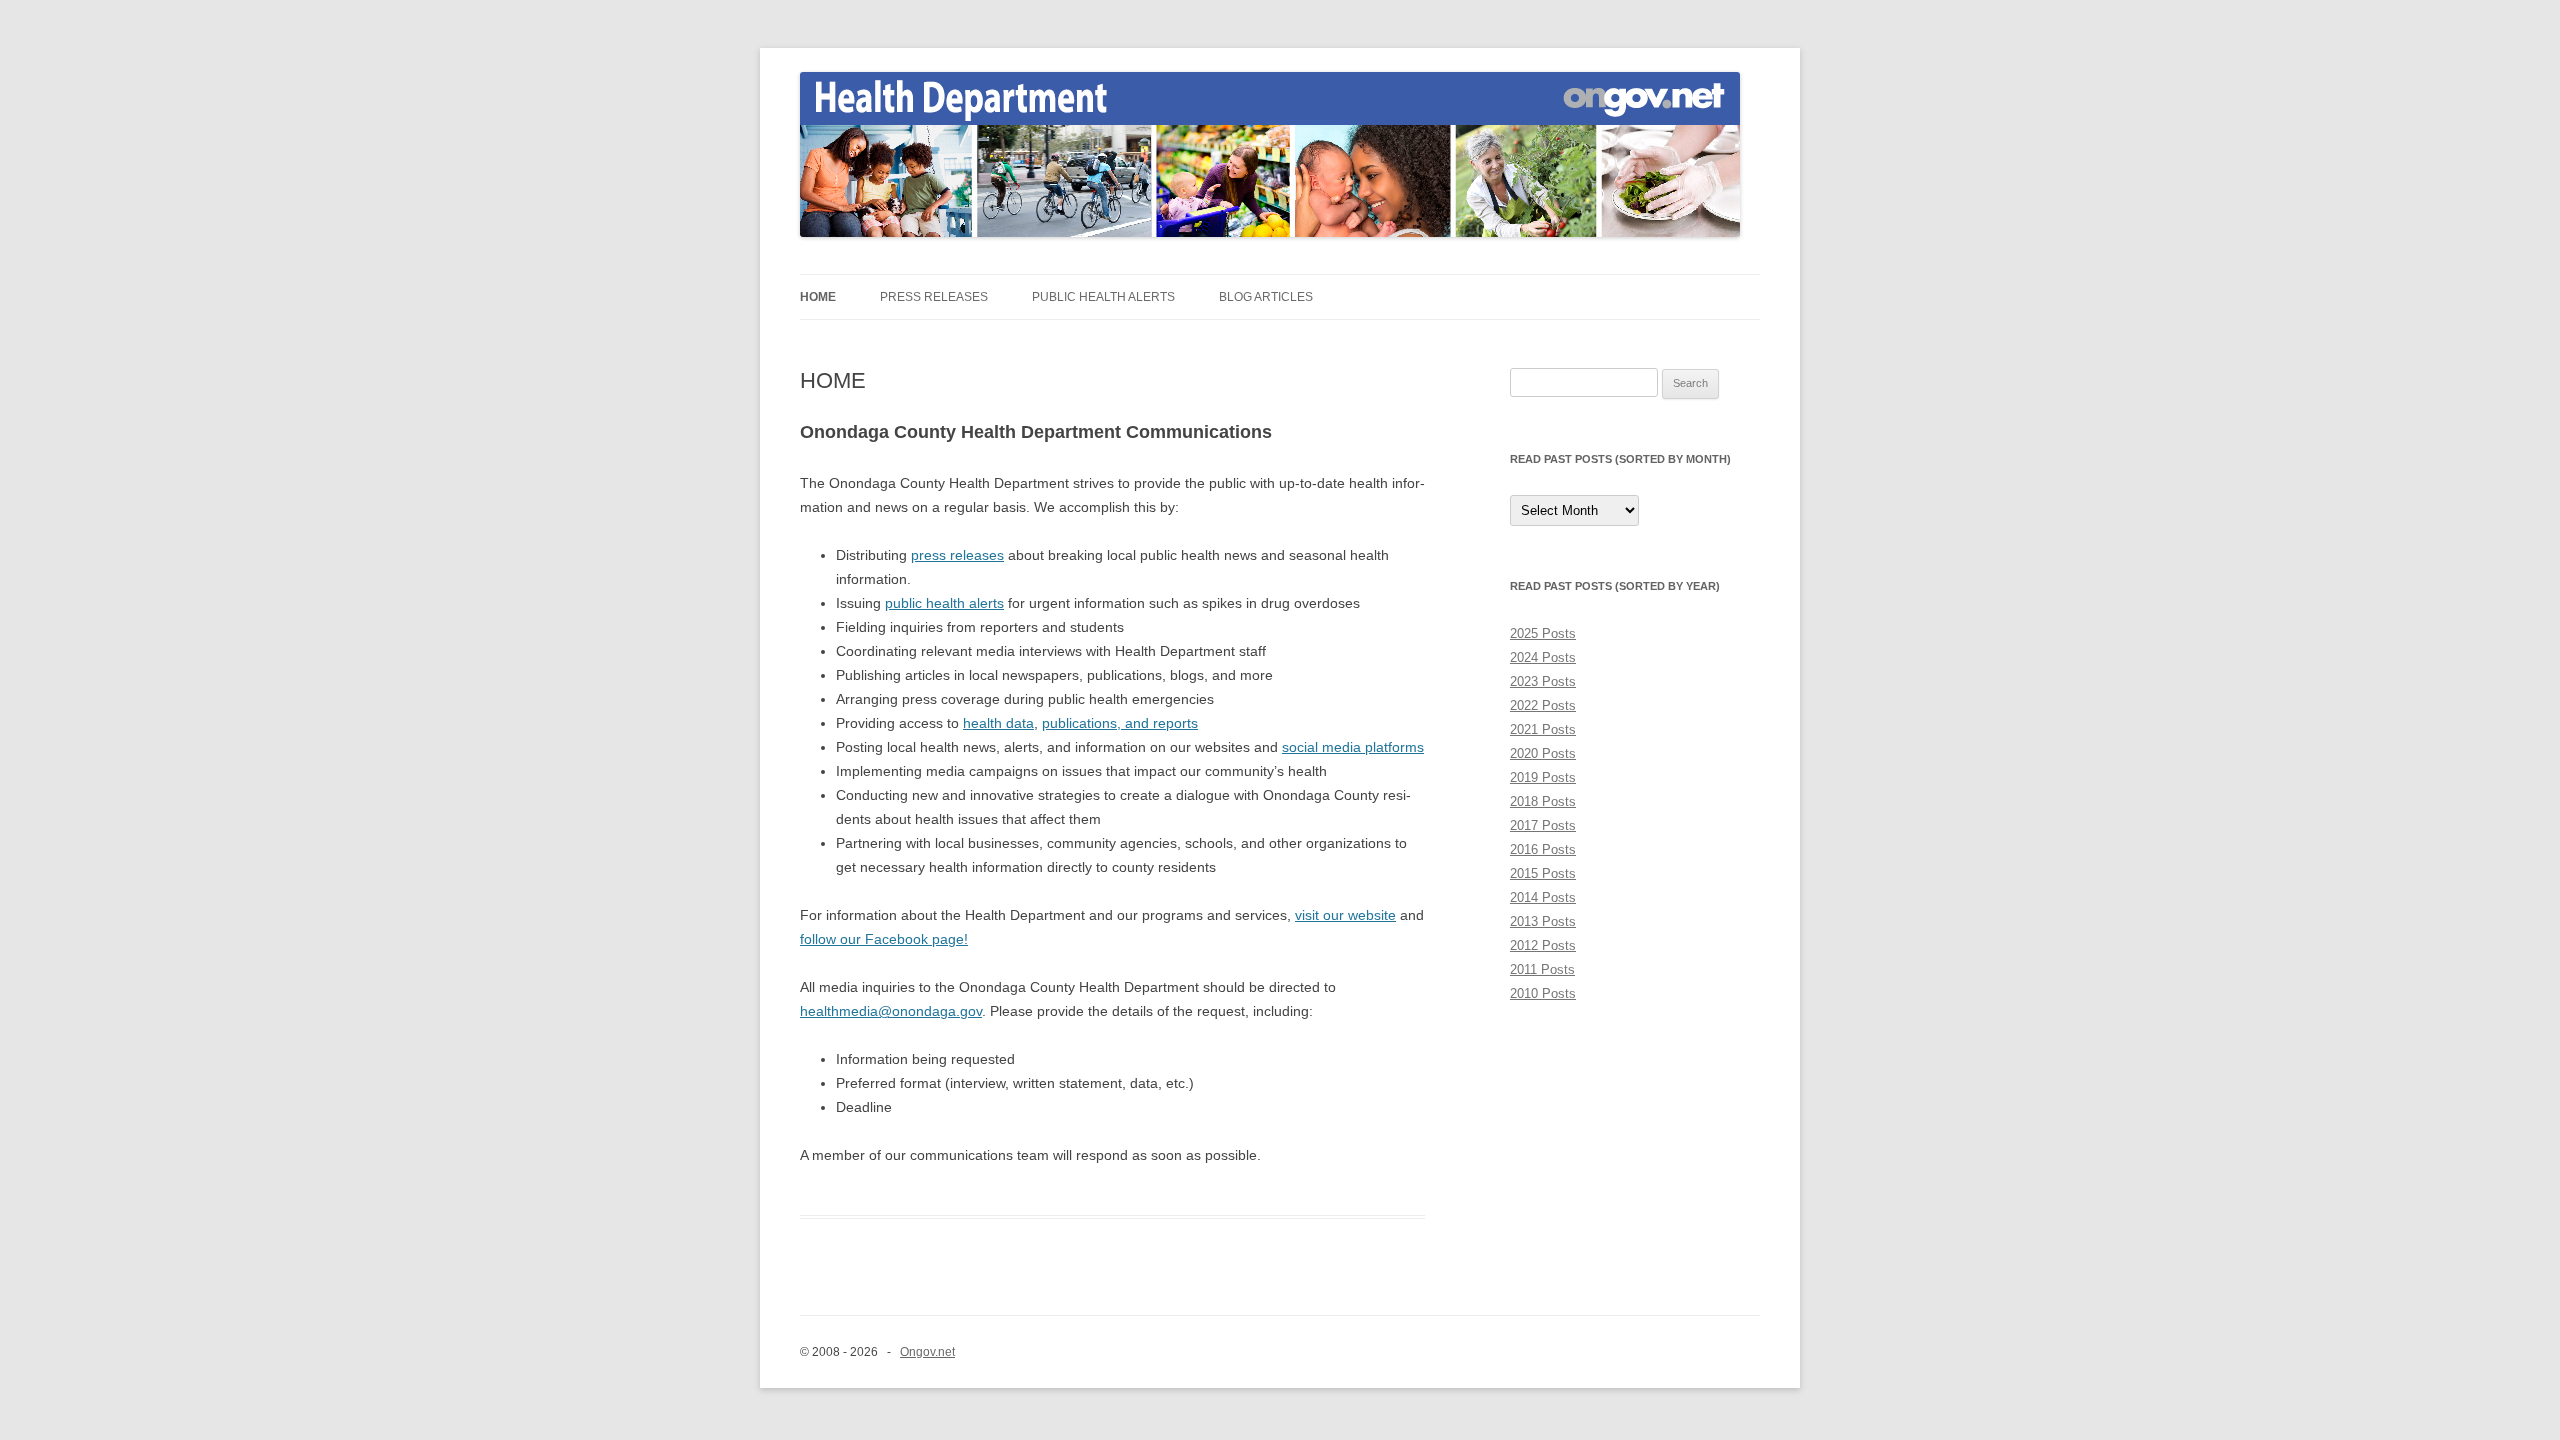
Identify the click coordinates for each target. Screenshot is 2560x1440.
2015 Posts (1543, 873)
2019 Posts (1543, 777)
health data (998, 723)
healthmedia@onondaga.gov (891, 1011)
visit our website (1345, 915)
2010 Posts (1543, 993)
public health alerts (944, 603)
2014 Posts (1543, 897)
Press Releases (934, 297)
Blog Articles (1266, 297)
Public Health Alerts (1103, 297)
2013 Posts (1543, 921)
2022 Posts (1543, 705)
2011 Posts (1542, 969)
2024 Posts (1543, 657)
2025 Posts (1543, 633)
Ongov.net (927, 1352)
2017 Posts (1543, 825)
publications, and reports (1120, 723)
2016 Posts (1543, 849)
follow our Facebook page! (884, 939)
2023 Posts (1543, 681)
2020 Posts (1543, 753)
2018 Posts (1543, 801)
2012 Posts (1543, 945)
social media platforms (1353, 747)
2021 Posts (1543, 729)
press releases (957, 555)
